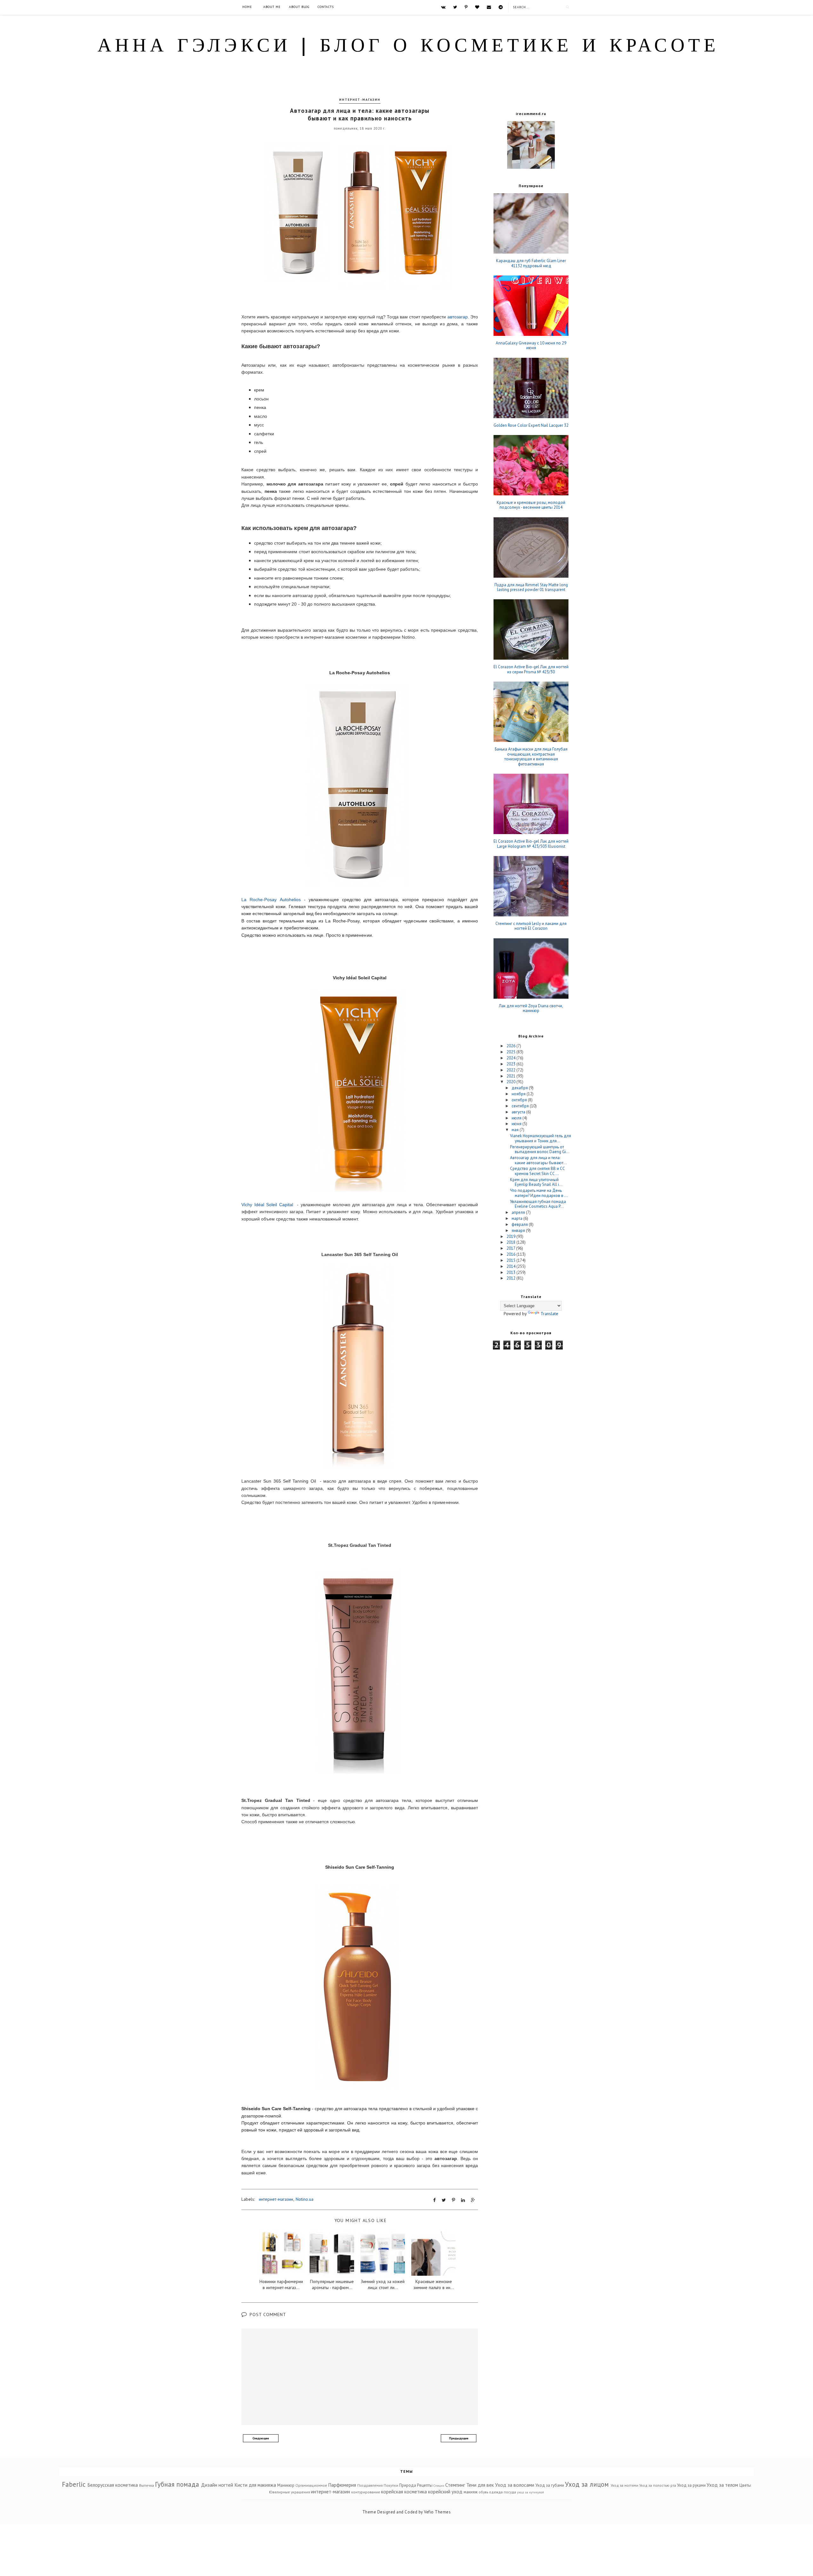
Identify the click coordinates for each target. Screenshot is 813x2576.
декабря (520, 1088)
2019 (511, 1237)
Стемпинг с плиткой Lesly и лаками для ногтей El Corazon (531, 926)
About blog (299, 7)
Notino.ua (305, 2199)
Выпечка (147, 2485)
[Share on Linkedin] (463, 2200)
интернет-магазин (360, 100)
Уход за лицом (587, 2484)
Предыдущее (459, 2438)
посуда (510, 2492)
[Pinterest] (466, 7)
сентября (521, 1106)
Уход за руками (691, 2485)
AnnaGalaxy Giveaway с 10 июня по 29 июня (531, 346)
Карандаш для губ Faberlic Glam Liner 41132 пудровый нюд (531, 263)
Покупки (391, 2485)
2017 (511, 1248)
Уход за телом (722, 2485)
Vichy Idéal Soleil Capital (267, 1205)
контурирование (366, 2492)
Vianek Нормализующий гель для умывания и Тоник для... (541, 1138)
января (519, 1230)
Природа (408, 2485)
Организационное (311, 2485)
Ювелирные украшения (289, 2492)
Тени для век (480, 2485)
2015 (511, 1260)
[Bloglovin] (477, 7)
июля (517, 1118)
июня (517, 1124)
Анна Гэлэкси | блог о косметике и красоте (408, 47)
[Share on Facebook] (434, 2200)
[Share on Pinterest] (454, 2200)
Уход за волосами (515, 2485)
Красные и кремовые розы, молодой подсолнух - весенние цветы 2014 (531, 505)
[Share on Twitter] (444, 2200)
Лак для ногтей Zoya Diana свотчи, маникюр (531, 1008)
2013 (511, 1272)
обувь (483, 2492)
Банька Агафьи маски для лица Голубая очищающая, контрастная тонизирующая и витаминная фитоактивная (531, 757)
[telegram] (501, 7)
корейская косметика (404, 2491)
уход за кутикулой (531, 2492)
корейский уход (445, 2491)
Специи (439, 2485)
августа (519, 1112)
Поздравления (370, 2485)
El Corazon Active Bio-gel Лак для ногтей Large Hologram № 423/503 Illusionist (531, 844)
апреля (519, 1212)
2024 (511, 1058)
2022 (511, 1070)
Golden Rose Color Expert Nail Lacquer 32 (531, 425)
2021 (511, 1076)
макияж (471, 2492)
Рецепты (425, 2485)
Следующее (261, 2438)
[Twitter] (455, 7)
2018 (511, 1242)
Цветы (745, 2485)
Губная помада (177, 2484)
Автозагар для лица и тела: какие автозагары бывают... (538, 1160)
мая (516, 1130)
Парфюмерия (342, 2485)
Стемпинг (455, 2485)
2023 (511, 1064)
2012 (511, 1278)
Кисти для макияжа (255, 2485)
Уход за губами (550, 2485)
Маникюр (286, 2485)
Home (247, 7)
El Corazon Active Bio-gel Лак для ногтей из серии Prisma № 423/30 (531, 669)
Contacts (326, 7)
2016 (511, 1254)
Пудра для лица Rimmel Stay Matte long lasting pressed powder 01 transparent (531, 587)
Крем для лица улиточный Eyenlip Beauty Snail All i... (536, 1182)
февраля (520, 1224)
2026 (511, 1046)
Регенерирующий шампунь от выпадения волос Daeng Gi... (540, 1149)
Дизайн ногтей (217, 2485)
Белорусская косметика (113, 2485)
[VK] (443, 7)
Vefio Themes (437, 2512)
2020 (511, 1082)
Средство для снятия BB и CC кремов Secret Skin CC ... (537, 1171)
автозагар (458, 317)
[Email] (489, 7)
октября (520, 1100)
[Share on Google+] (473, 2200)
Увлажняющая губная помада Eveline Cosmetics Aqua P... (538, 1204)
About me (272, 7)
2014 (511, 1266)
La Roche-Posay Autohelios (271, 900)
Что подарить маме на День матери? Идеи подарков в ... (539, 1193)
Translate (549, 1314)
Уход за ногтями (625, 2485)
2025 (511, 1052)
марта (517, 1218)
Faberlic (74, 2484)
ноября (519, 1094)
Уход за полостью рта (658, 2485)
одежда (496, 2492)
